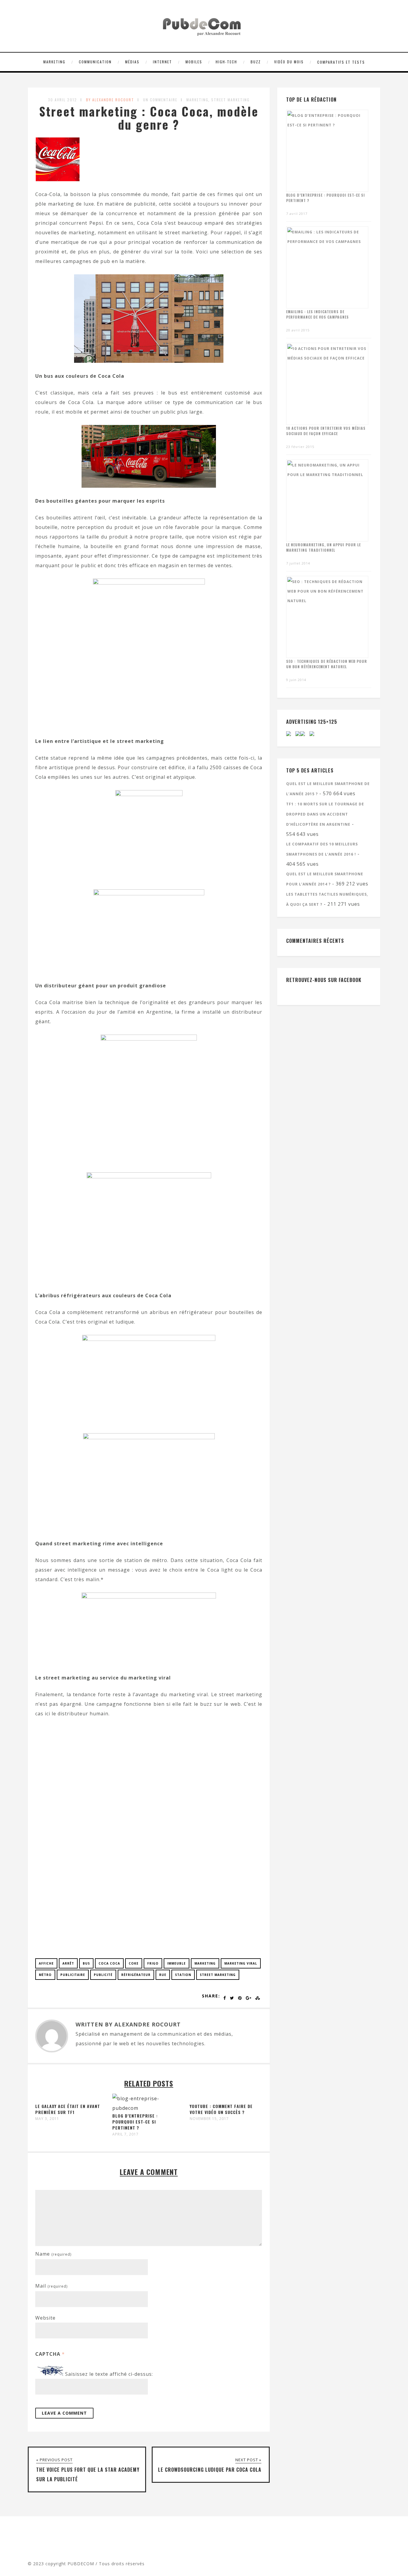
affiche (46, 1963)
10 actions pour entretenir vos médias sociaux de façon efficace (326, 431)
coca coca (109, 1963)
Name (53, 2254)
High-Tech (226, 62)
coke (134, 1963)
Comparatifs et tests (341, 62)
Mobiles (194, 62)
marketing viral (241, 1963)
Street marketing (230, 100)
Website (45, 2318)
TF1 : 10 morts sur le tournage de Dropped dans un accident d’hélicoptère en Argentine (325, 814)
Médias (132, 62)
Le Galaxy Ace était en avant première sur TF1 (68, 2109)
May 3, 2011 (47, 2119)
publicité (103, 1975)
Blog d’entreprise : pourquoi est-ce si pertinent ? (135, 2122)
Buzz (256, 62)
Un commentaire (160, 100)
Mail (51, 2286)
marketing (205, 1963)
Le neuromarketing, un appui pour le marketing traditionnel (323, 547)
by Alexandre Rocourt (110, 100)
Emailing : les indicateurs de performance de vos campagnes (317, 314)
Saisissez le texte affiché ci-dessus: (109, 2374)
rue (163, 1975)
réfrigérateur (136, 1975)
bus (86, 1963)
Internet (162, 62)
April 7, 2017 (125, 2134)
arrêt (68, 1963)
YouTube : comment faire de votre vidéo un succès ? (221, 2109)
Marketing (54, 62)
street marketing (218, 1975)
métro (45, 1975)
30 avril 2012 (63, 100)
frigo (153, 1963)
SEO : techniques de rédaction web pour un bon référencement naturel (327, 664)
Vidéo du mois (289, 62)
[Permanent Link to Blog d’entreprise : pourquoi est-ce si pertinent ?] (146, 2108)
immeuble (177, 1963)
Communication (95, 62)
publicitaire (73, 1975)
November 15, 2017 (209, 2119)
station (183, 1975)
